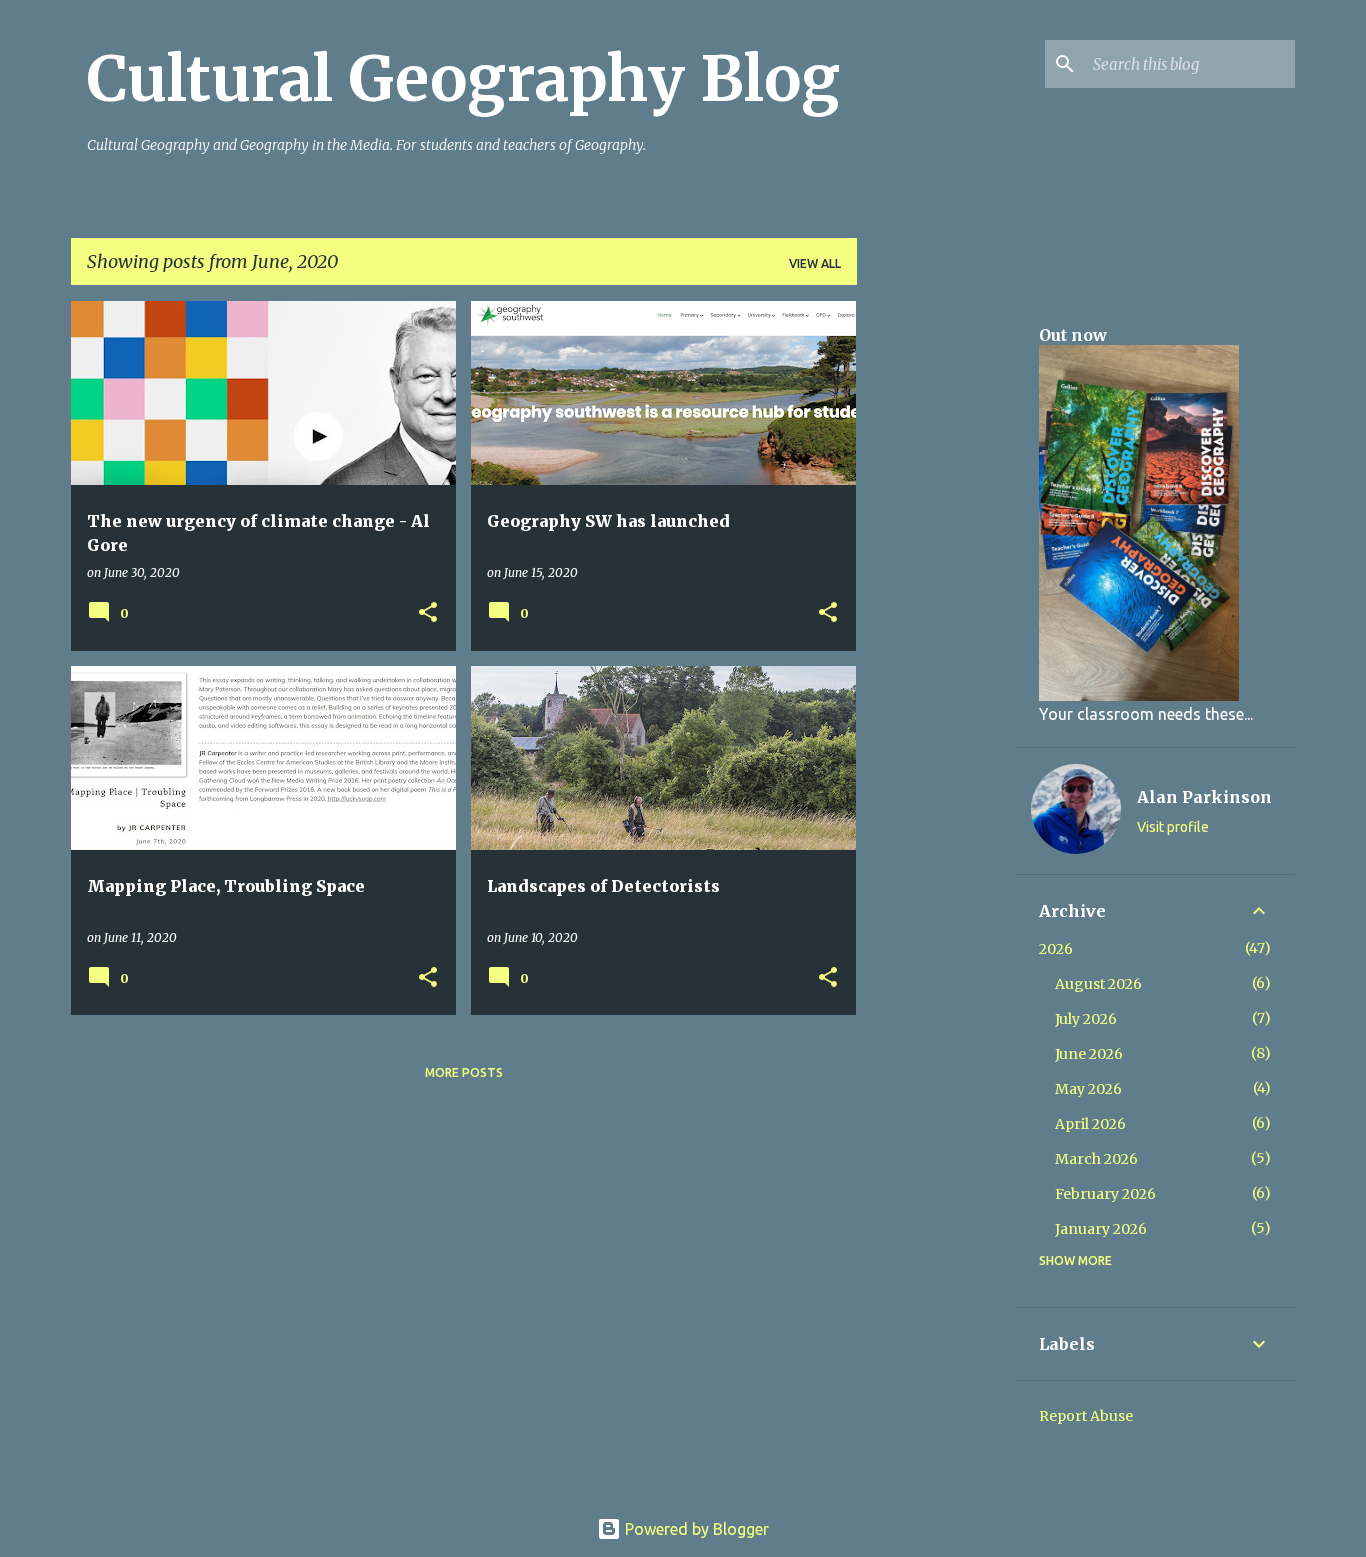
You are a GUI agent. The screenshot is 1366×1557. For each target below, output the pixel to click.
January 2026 (1101, 1229)
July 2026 (1086, 1019)
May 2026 (1088, 1089)
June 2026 (1089, 1054)
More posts (464, 1072)
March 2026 (1096, 1159)
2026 (1056, 949)
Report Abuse (1086, 1416)
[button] (428, 613)
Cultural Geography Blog (463, 79)
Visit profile (1173, 827)
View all (815, 263)
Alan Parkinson (1204, 797)
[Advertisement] (936, 601)
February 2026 (1105, 1194)
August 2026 (1098, 984)
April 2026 (1090, 1124)
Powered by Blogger (695, 1529)
